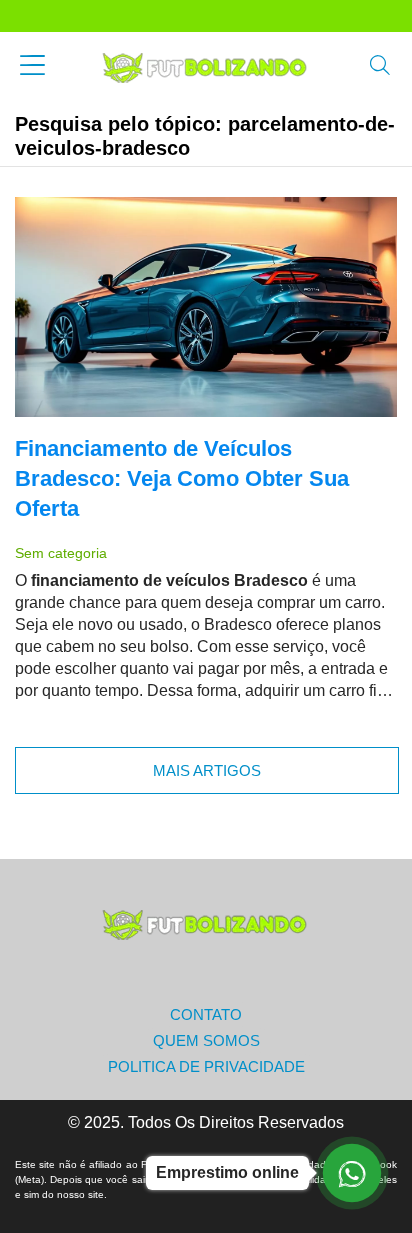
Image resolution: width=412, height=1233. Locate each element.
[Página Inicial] (206, 67)
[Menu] (32, 67)
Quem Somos (206, 1040)
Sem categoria (61, 553)
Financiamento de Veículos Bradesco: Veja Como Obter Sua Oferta (182, 478)
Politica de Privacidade (206, 1066)
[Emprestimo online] (352, 1173)
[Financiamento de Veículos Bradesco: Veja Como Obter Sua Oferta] (206, 307)
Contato (206, 1014)
